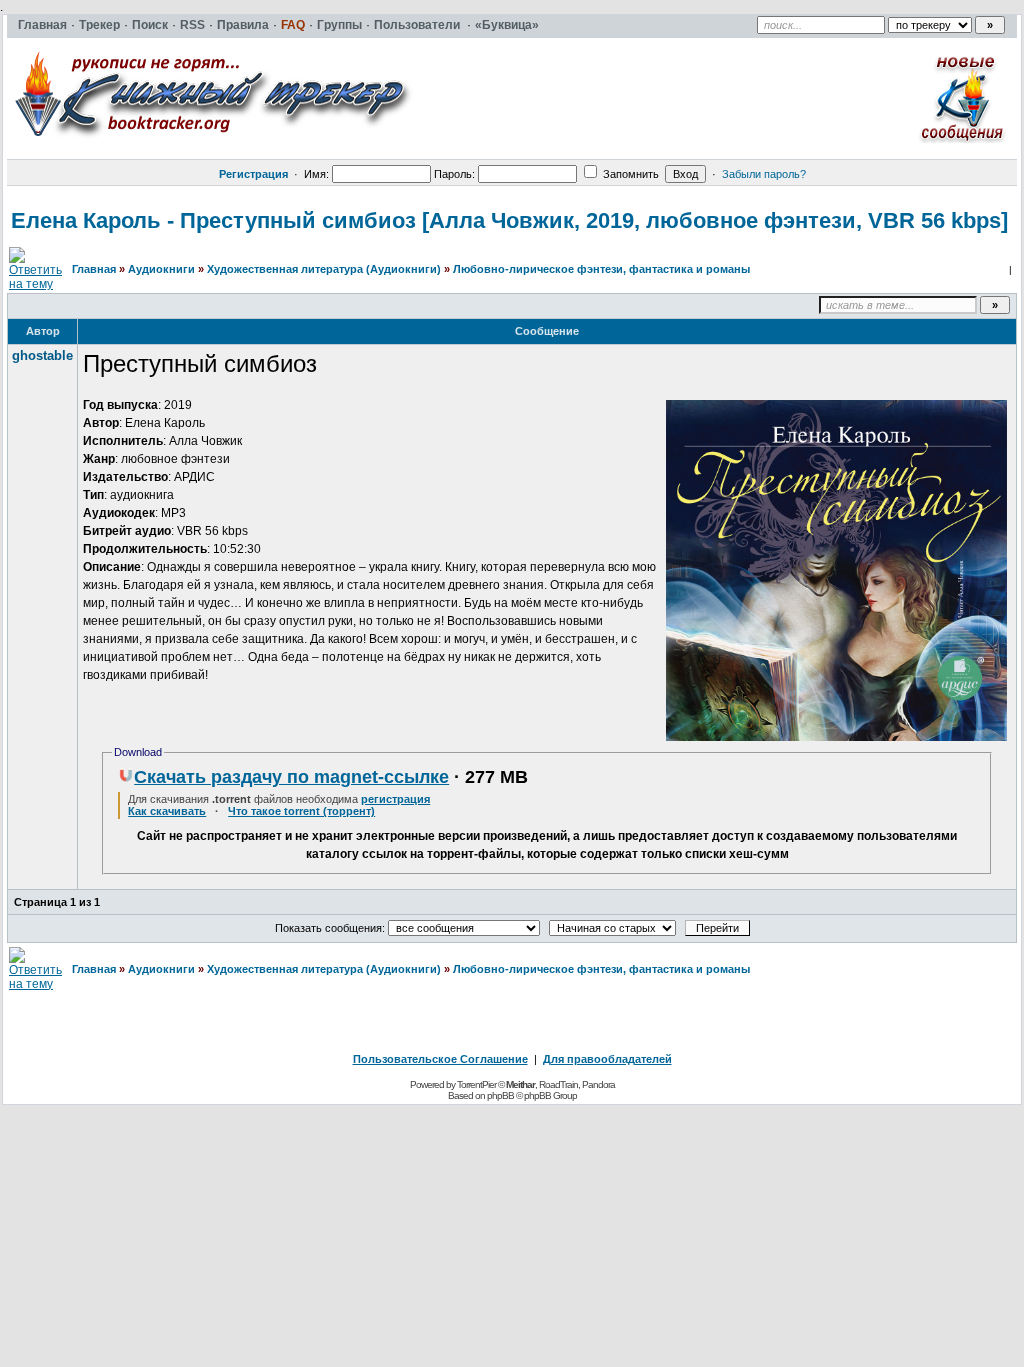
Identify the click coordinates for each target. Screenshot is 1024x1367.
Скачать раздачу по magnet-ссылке (291, 777)
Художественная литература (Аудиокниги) (324, 269)
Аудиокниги (161, 269)
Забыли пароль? (764, 174)
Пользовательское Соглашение (440, 1059)
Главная (94, 269)
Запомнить (629, 174)
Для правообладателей (607, 1059)
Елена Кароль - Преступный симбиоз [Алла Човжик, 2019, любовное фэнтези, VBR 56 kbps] (509, 220)
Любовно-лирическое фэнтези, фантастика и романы (601, 269)
